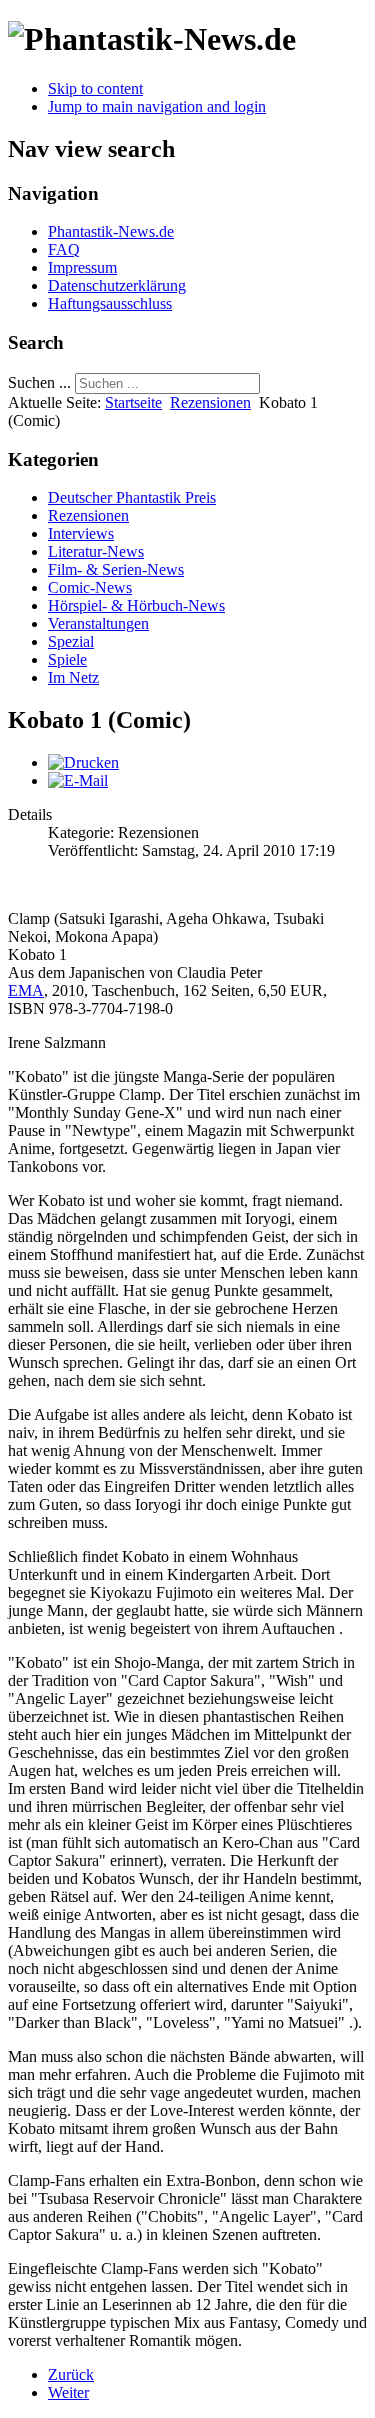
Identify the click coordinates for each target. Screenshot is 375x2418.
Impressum (82, 267)
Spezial (71, 641)
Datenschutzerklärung (117, 285)
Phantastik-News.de (111, 231)
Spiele (67, 659)
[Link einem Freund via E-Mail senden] (78, 780)
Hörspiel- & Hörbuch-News (136, 605)
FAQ (64, 249)
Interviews (81, 533)
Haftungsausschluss (110, 303)
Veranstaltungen (98, 623)
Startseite (133, 402)
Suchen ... (39, 382)
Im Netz (73, 677)
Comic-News (90, 587)
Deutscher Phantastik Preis (132, 497)
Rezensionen (210, 402)
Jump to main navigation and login (157, 106)
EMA (26, 990)
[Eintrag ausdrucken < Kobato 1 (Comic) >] (83, 762)
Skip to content (95, 88)
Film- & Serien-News (116, 569)
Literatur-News (96, 551)
